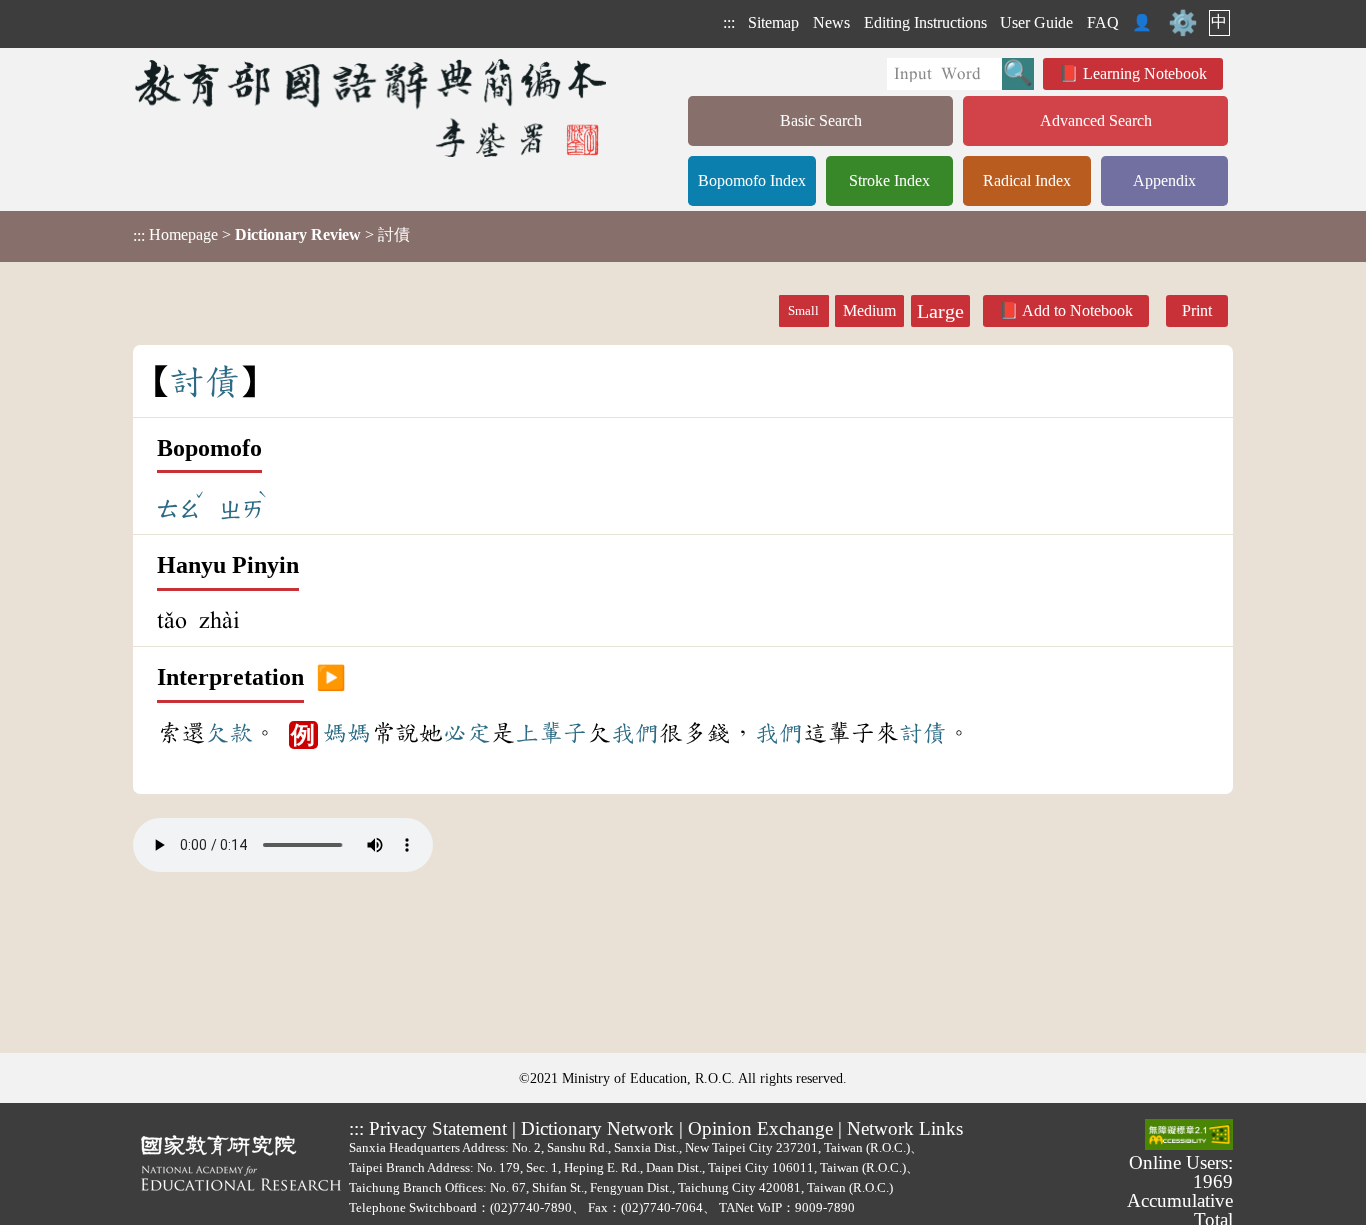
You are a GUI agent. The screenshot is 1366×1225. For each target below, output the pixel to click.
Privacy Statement (438, 1128)
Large (940, 311)
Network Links (905, 1128)
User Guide (1036, 22)
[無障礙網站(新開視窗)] (1189, 1136)
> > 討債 (271, 235)
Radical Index (1027, 180)
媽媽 (347, 733)
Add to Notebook (1077, 310)
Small (803, 311)
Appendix (1164, 180)
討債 (923, 733)
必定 (467, 733)
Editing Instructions (925, 22)
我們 (635, 733)
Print (1197, 310)
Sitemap (773, 22)
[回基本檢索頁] (372, 107)
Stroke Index (889, 180)
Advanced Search (1096, 120)
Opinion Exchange (760, 1128)
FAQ (1103, 22)
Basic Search (821, 120)
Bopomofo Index (752, 180)
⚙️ (1183, 23)
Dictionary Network (597, 1128)
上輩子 (551, 733)
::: (729, 22)
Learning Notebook (1145, 73)
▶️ (331, 678)
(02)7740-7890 (531, 1207)
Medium (869, 310)
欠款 (229, 733)
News (831, 22)
